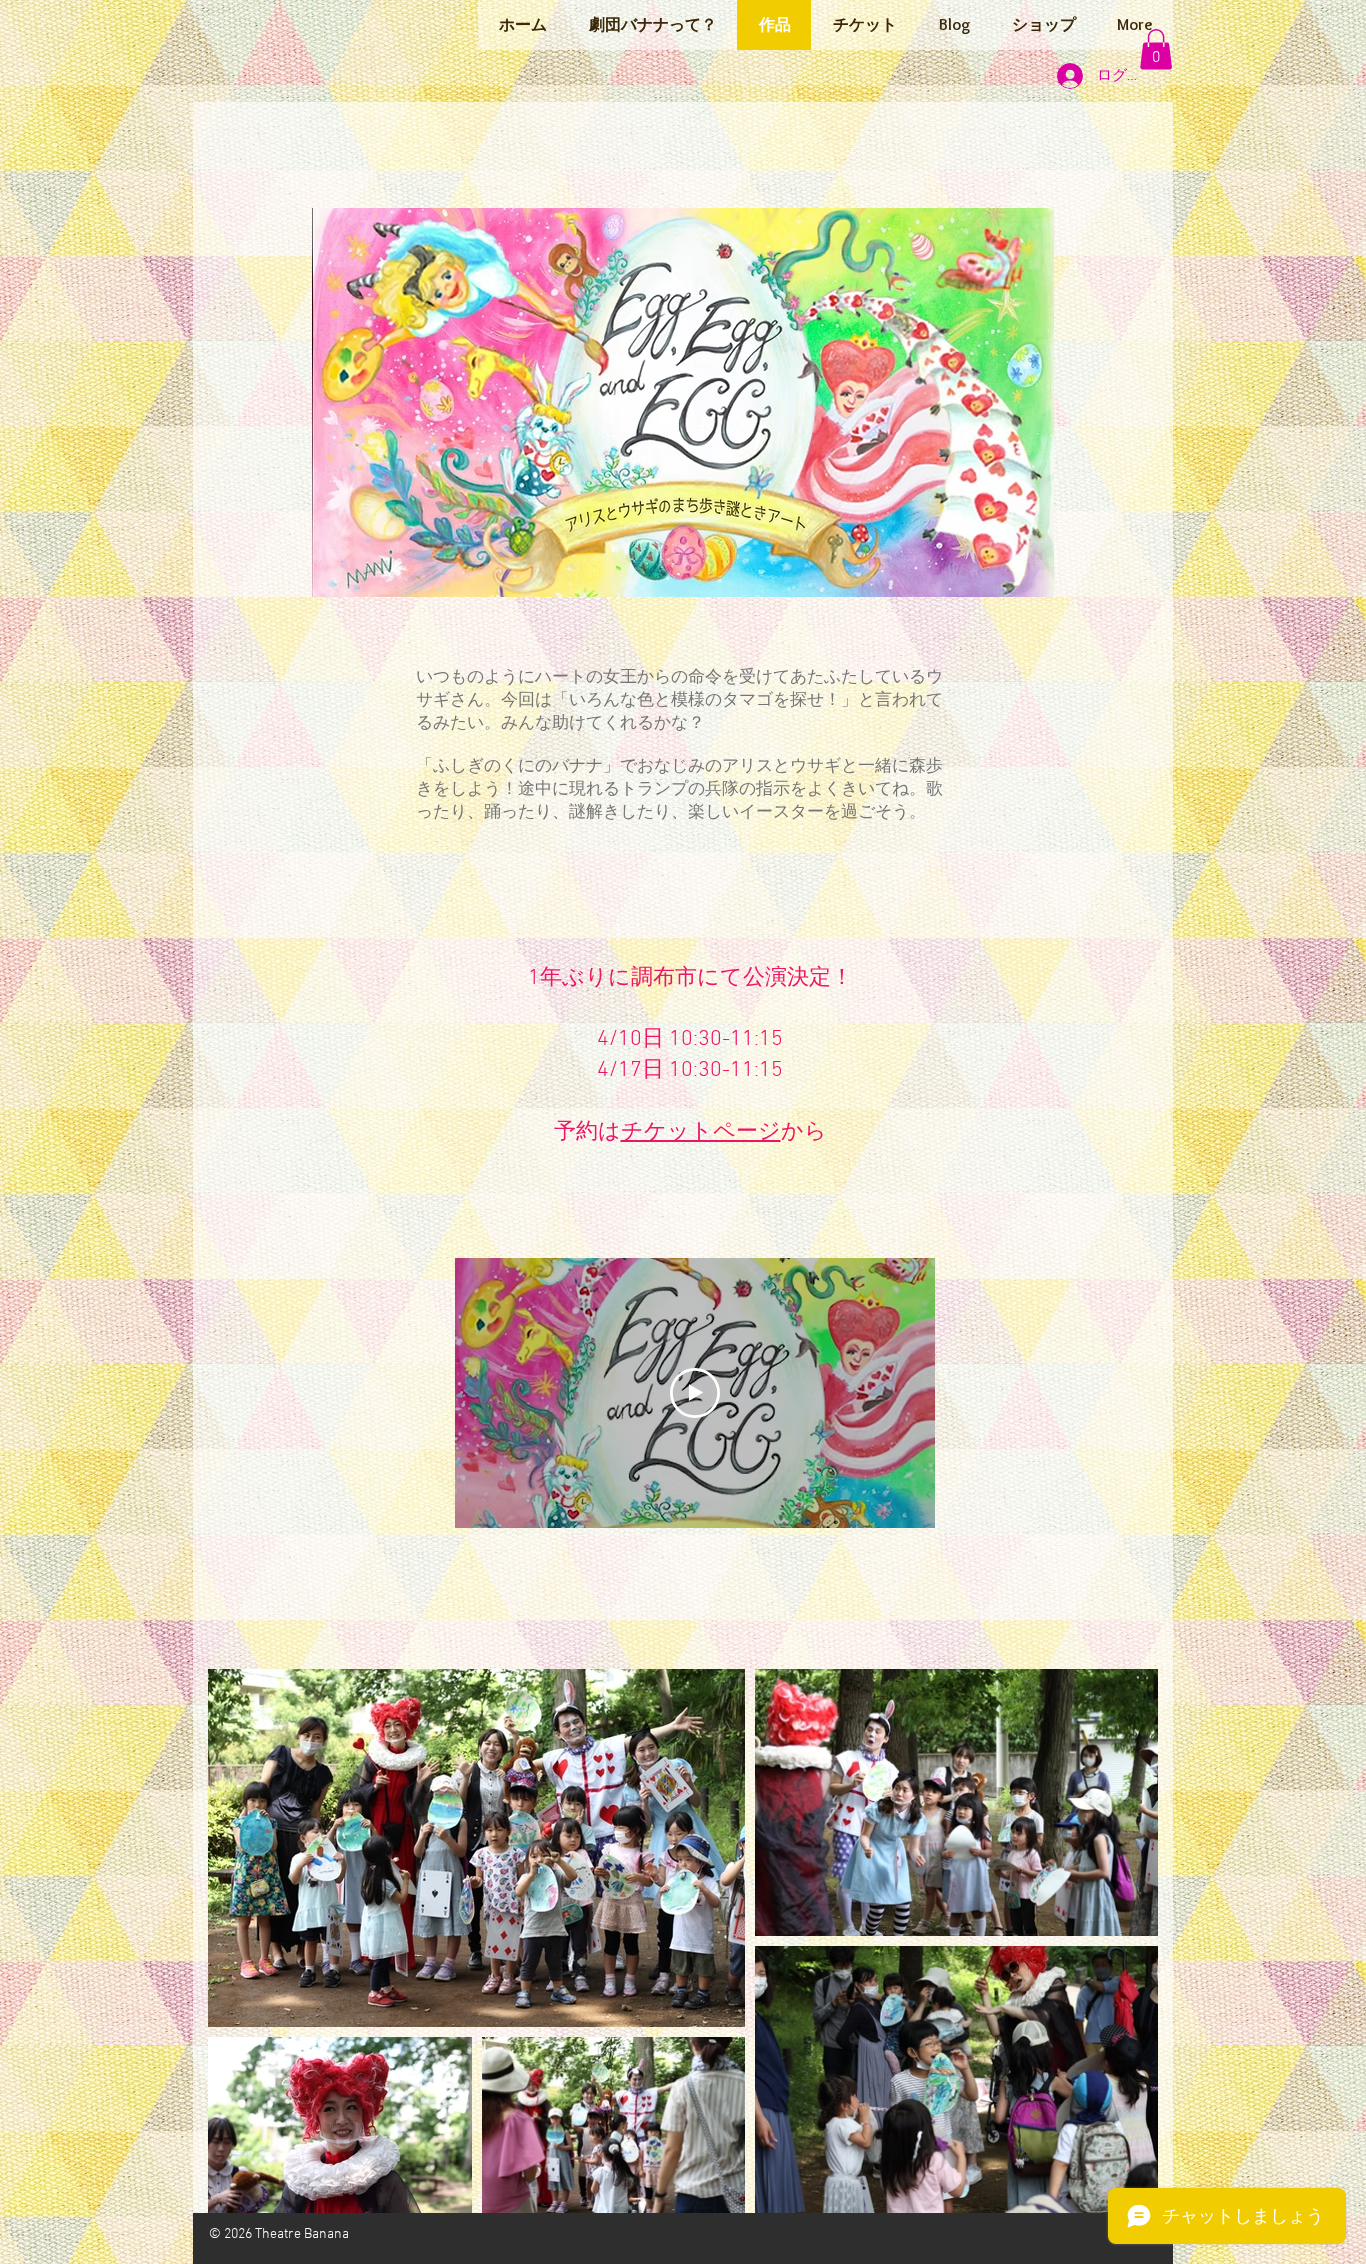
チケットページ (701, 1132)
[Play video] (695, 1393)
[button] (1156, 49)
